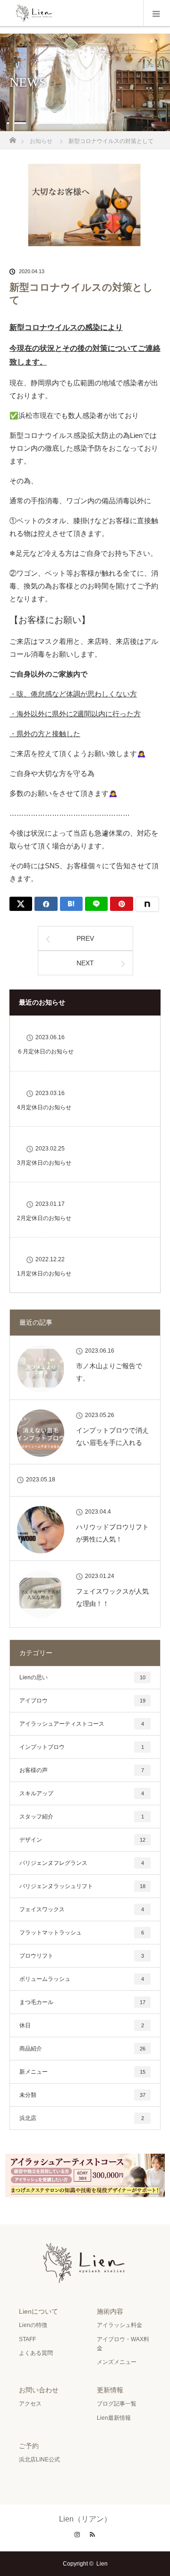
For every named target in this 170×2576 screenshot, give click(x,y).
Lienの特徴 (33, 2325)
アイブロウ (82, 1701)
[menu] (157, 13)
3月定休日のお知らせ (44, 1163)
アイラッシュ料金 (119, 2325)
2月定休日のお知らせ (44, 1218)
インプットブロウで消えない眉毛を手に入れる (112, 1436)
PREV (85, 938)
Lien (102, 2564)
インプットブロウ (82, 1747)
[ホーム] (13, 138)
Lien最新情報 (114, 2418)
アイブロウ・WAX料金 (123, 2344)
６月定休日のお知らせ (45, 1052)
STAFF (27, 2339)
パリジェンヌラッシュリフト (82, 1886)
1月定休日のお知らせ (44, 1274)
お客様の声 (82, 1770)
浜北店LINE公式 (39, 2460)
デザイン (82, 1840)
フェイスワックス (82, 1909)
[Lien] (85, 2280)
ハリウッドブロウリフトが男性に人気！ (112, 1533)
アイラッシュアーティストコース (82, 1724)
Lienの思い (82, 1677)
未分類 (82, 2095)
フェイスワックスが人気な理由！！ (112, 1597)
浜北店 (82, 2118)
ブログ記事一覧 (117, 2404)
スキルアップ (82, 1793)
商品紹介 (82, 2049)
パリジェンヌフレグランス (82, 1863)
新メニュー (82, 2072)
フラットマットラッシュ (82, 1933)
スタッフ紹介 (82, 1817)
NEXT (85, 963)
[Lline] (96, 904)
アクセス (30, 2404)
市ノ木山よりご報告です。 (109, 1372)
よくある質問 (36, 2353)
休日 (82, 2025)
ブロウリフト (82, 1956)
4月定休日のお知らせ (44, 1107)
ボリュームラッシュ (82, 1979)
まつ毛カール (82, 2002)
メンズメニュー (117, 2362)
